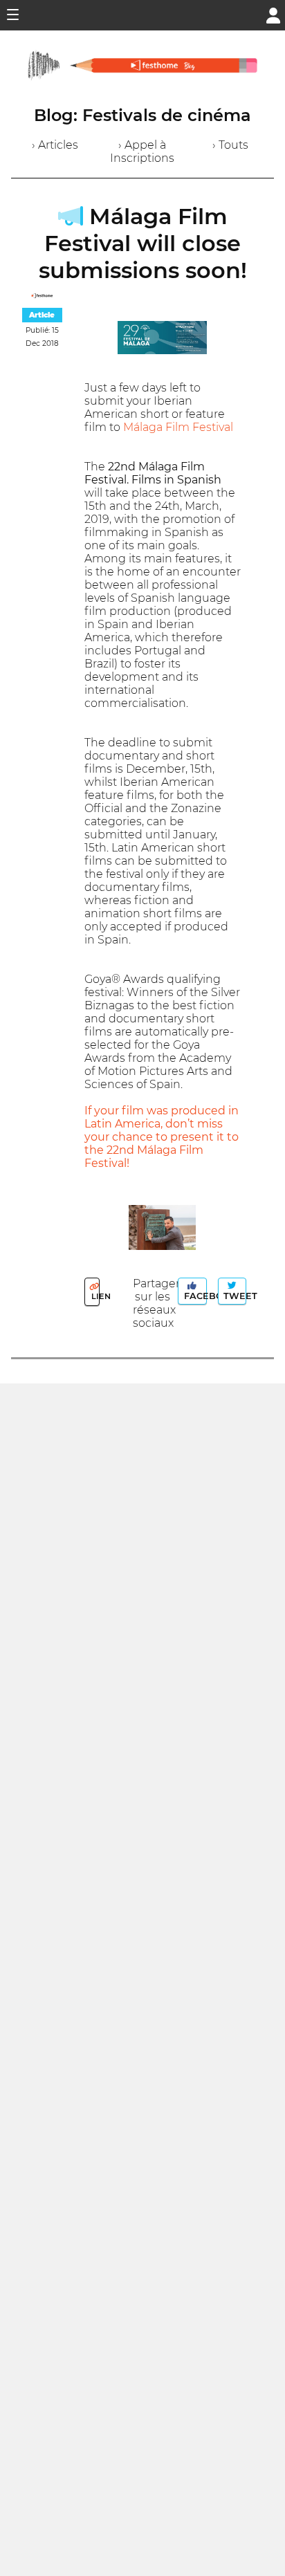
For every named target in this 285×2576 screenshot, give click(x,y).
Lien (94, 1296)
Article (42, 315)
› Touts (230, 145)
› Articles (55, 145)
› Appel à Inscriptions (142, 151)
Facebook (194, 1296)
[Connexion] (273, 14)
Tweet (233, 1296)
